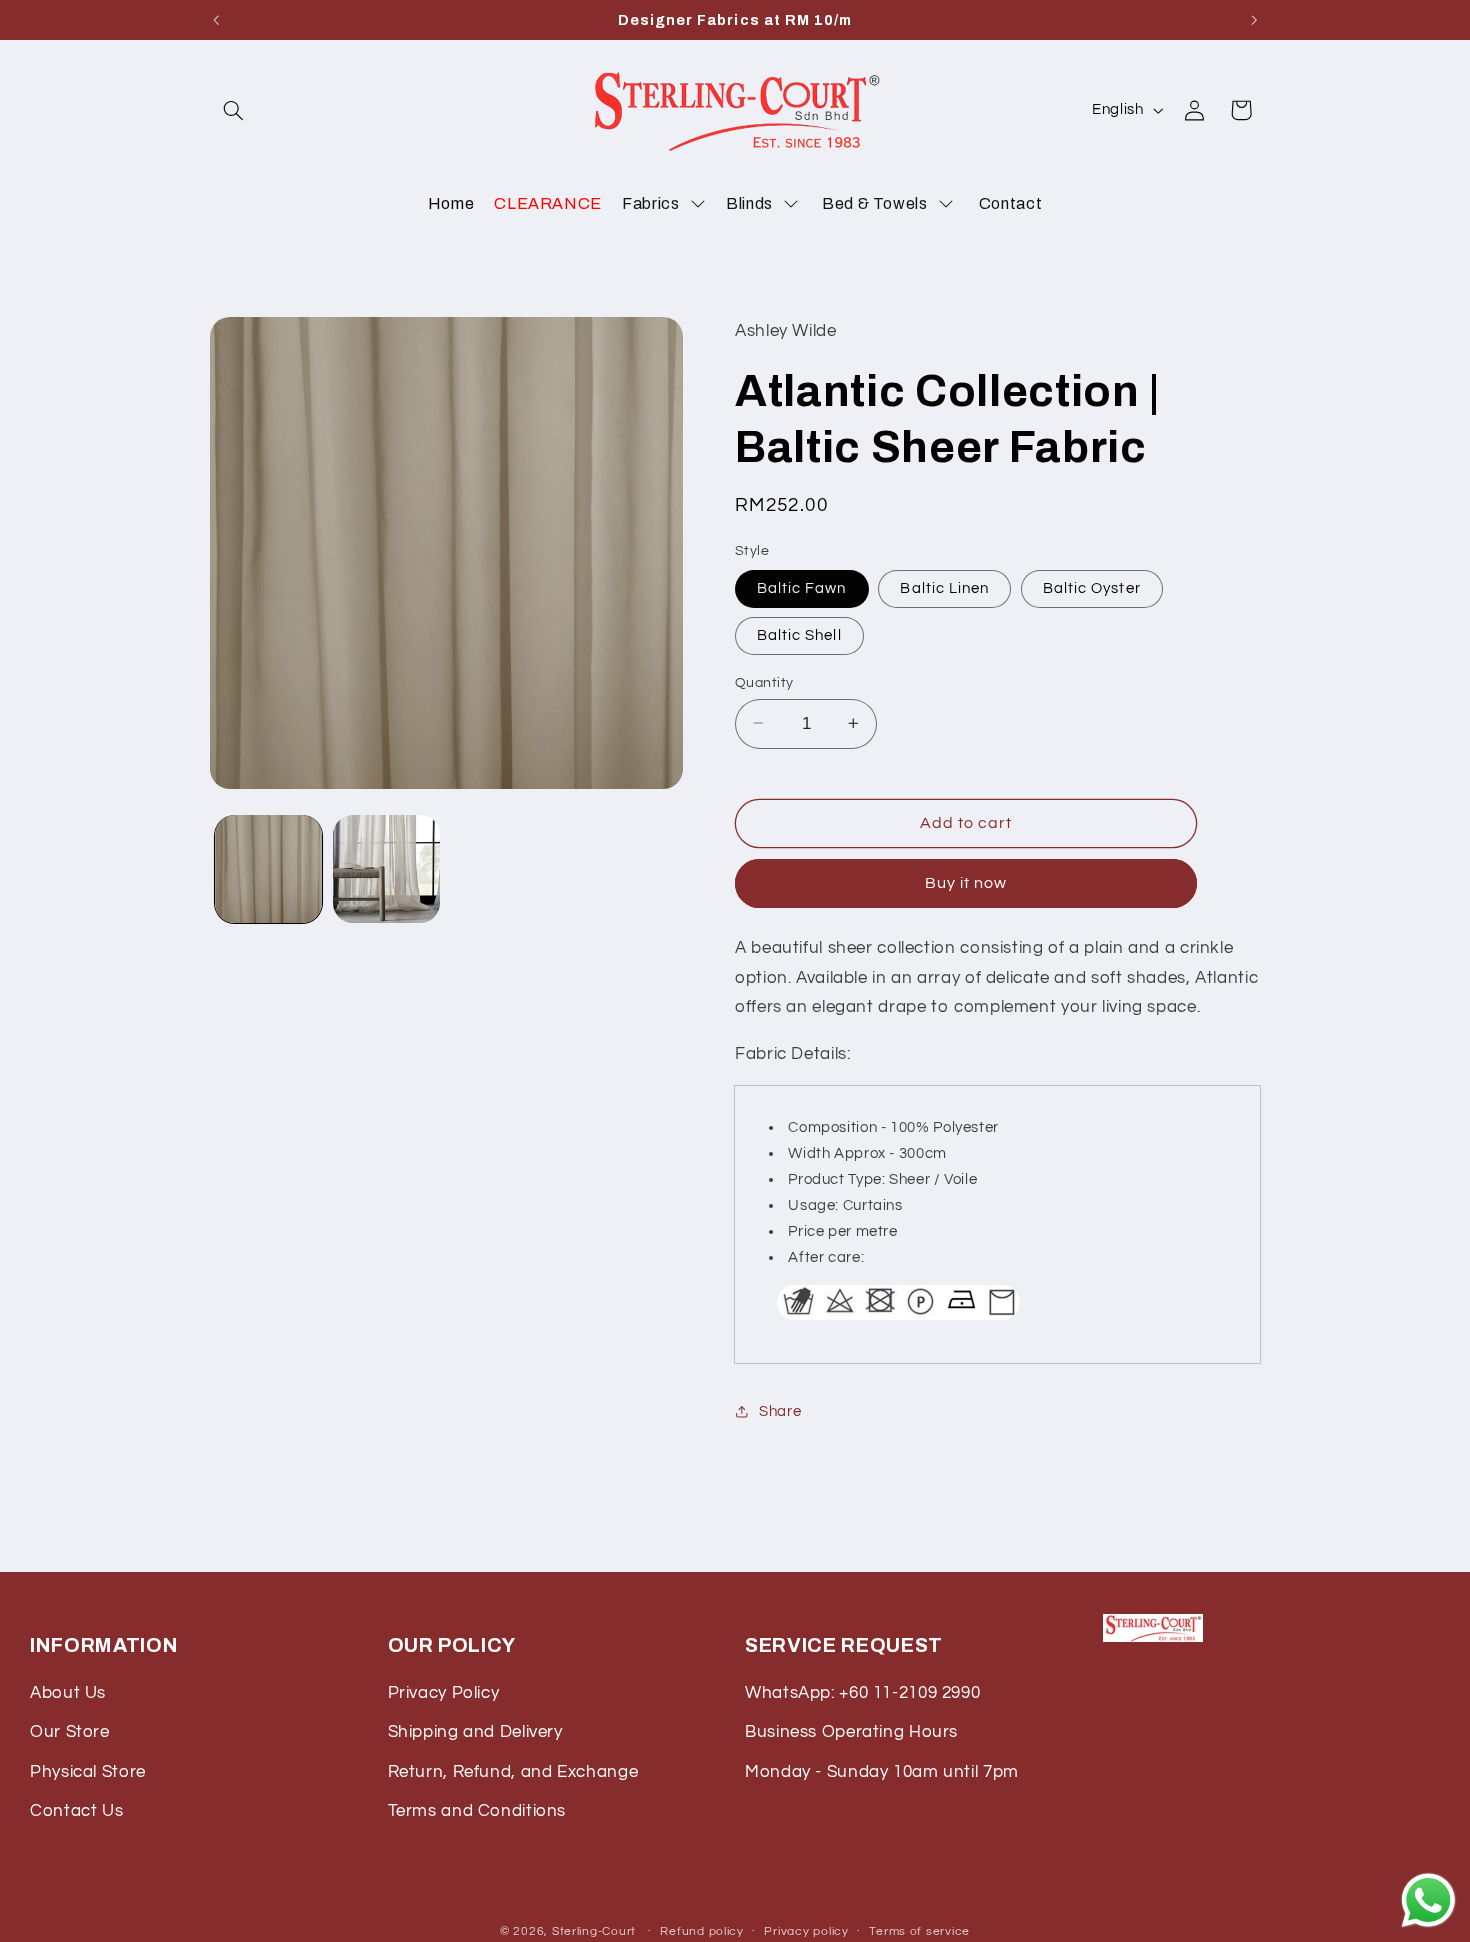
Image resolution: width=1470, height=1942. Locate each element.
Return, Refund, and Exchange (513, 1772)
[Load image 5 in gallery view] (386, 868)
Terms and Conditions (477, 1811)
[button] (233, 110)
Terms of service (919, 1931)
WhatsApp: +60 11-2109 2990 (862, 1693)
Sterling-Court (594, 1930)
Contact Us (76, 1811)
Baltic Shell (799, 634)
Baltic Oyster (1092, 587)
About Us (68, 1693)
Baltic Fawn (802, 587)
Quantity (764, 682)
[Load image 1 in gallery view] (268, 868)
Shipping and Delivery (475, 1732)
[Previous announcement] (216, 20)
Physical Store (88, 1772)
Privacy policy (806, 1931)
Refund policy (702, 1931)
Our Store (70, 1732)
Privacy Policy (444, 1693)
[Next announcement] (1254, 20)
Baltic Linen (944, 587)
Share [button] (780, 1410)
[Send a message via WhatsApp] (1428, 1900)
